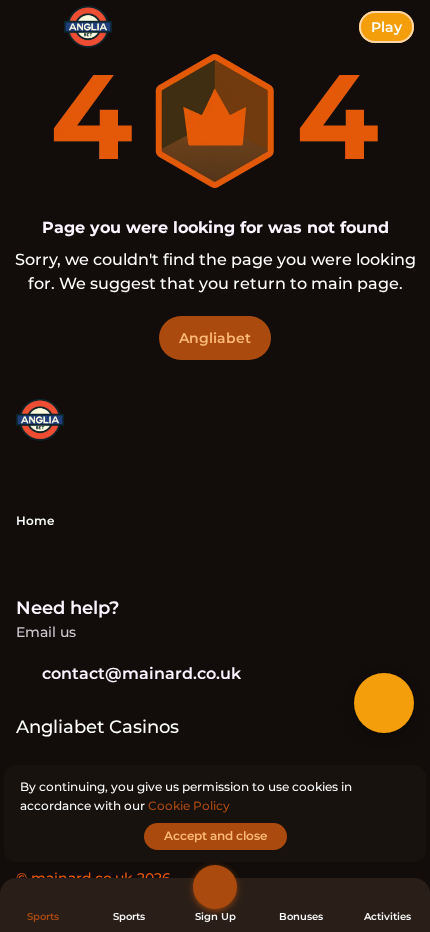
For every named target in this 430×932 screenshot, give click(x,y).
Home (35, 520)
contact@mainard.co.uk (141, 673)
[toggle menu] (32, 32)
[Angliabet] (40, 422)
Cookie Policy (189, 805)
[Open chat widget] (384, 703)
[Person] (215, 887)
